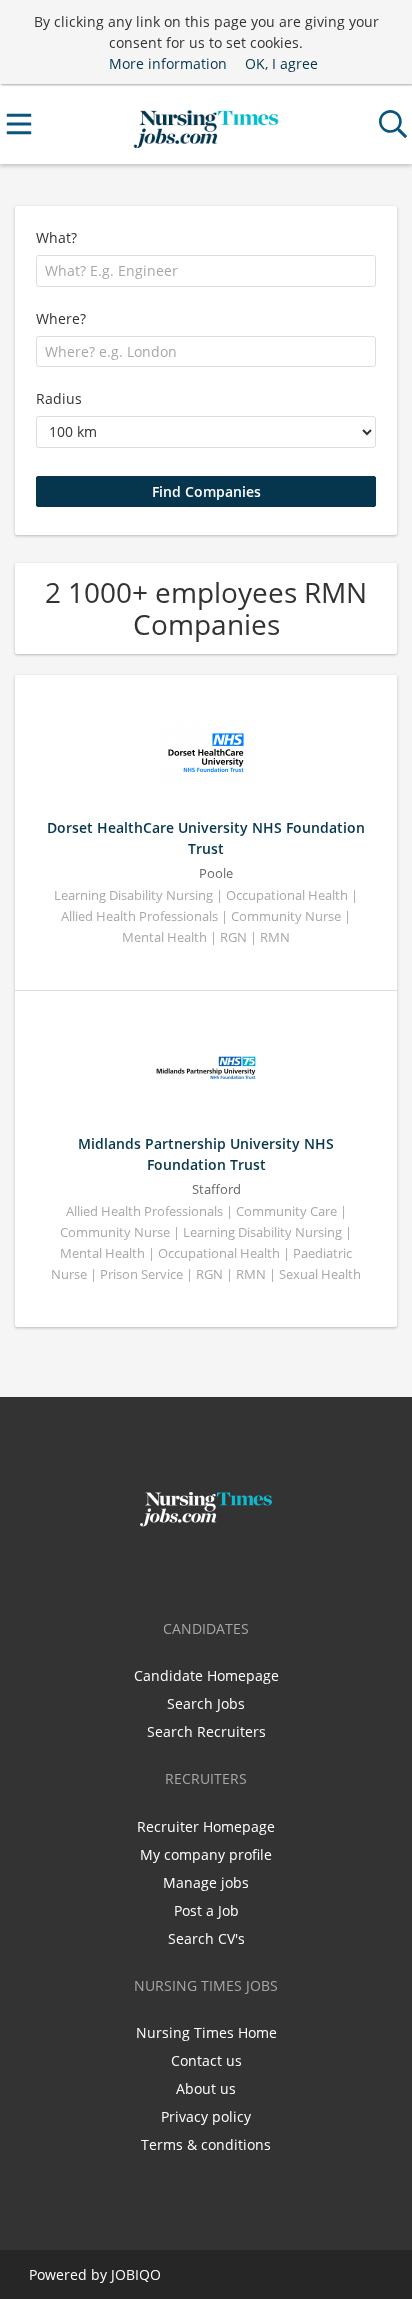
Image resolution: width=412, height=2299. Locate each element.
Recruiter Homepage (206, 1826)
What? (56, 237)
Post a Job (206, 1910)
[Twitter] (209, 1569)
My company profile (206, 1854)
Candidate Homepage (206, 1675)
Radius (59, 398)
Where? (61, 318)
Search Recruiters (206, 1731)
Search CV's (206, 1938)
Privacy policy (206, 2116)
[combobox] (206, 271)
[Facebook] (176, 1569)
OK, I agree (281, 63)
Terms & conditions (206, 2144)
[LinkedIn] (239, 1569)
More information (168, 63)
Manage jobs (206, 1882)
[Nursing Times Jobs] (205, 124)
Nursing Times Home (206, 2032)
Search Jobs (206, 1703)
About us (206, 2088)
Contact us (206, 2060)
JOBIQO (136, 2274)
